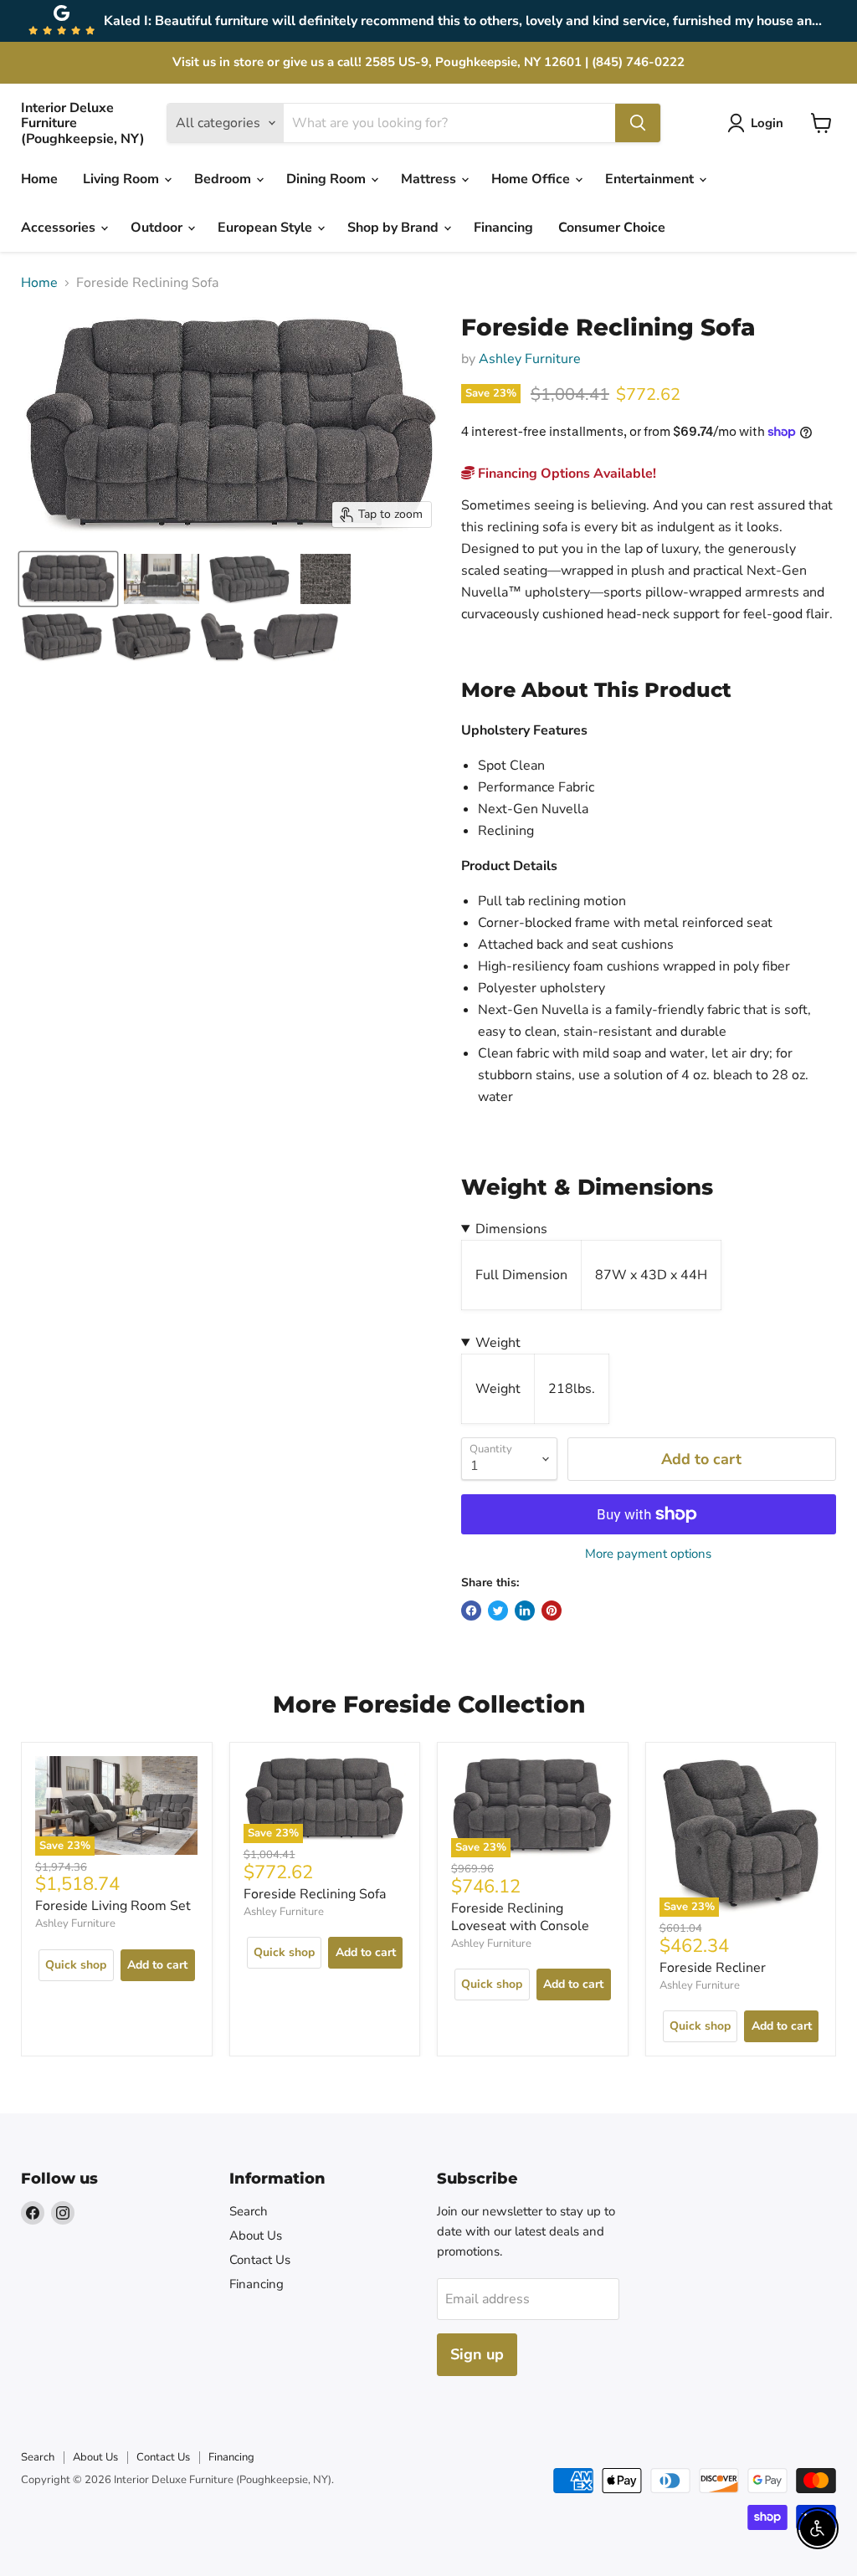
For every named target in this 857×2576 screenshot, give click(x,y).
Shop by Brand (395, 228)
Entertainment (651, 179)
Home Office (532, 179)
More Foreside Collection (429, 1704)
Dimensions (511, 1229)
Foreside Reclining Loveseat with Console (520, 1917)
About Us (256, 2235)
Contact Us (260, 2260)
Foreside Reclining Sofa (315, 1894)
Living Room (123, 179)
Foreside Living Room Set (113, 1906)
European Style (267, 228)
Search (249, 2211)
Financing (503, 228)
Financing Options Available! (565, 474)
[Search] (638, 123)
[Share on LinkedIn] (525, 1611)
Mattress (430, 179)
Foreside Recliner (713, 1968)
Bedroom (224, 179)
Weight (498, 1343)
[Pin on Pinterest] (552, 1611)
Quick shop (76, 1965)
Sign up (477, 2354)
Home (39, 179)
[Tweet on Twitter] (498, 1611)
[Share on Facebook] (471, 1611)
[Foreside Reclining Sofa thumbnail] (162, 579)
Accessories (60, 228)
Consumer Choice (612, 228)
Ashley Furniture (530, 359)
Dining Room (328, 179)
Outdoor (158, 228)
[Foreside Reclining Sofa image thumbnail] (68, 579)
